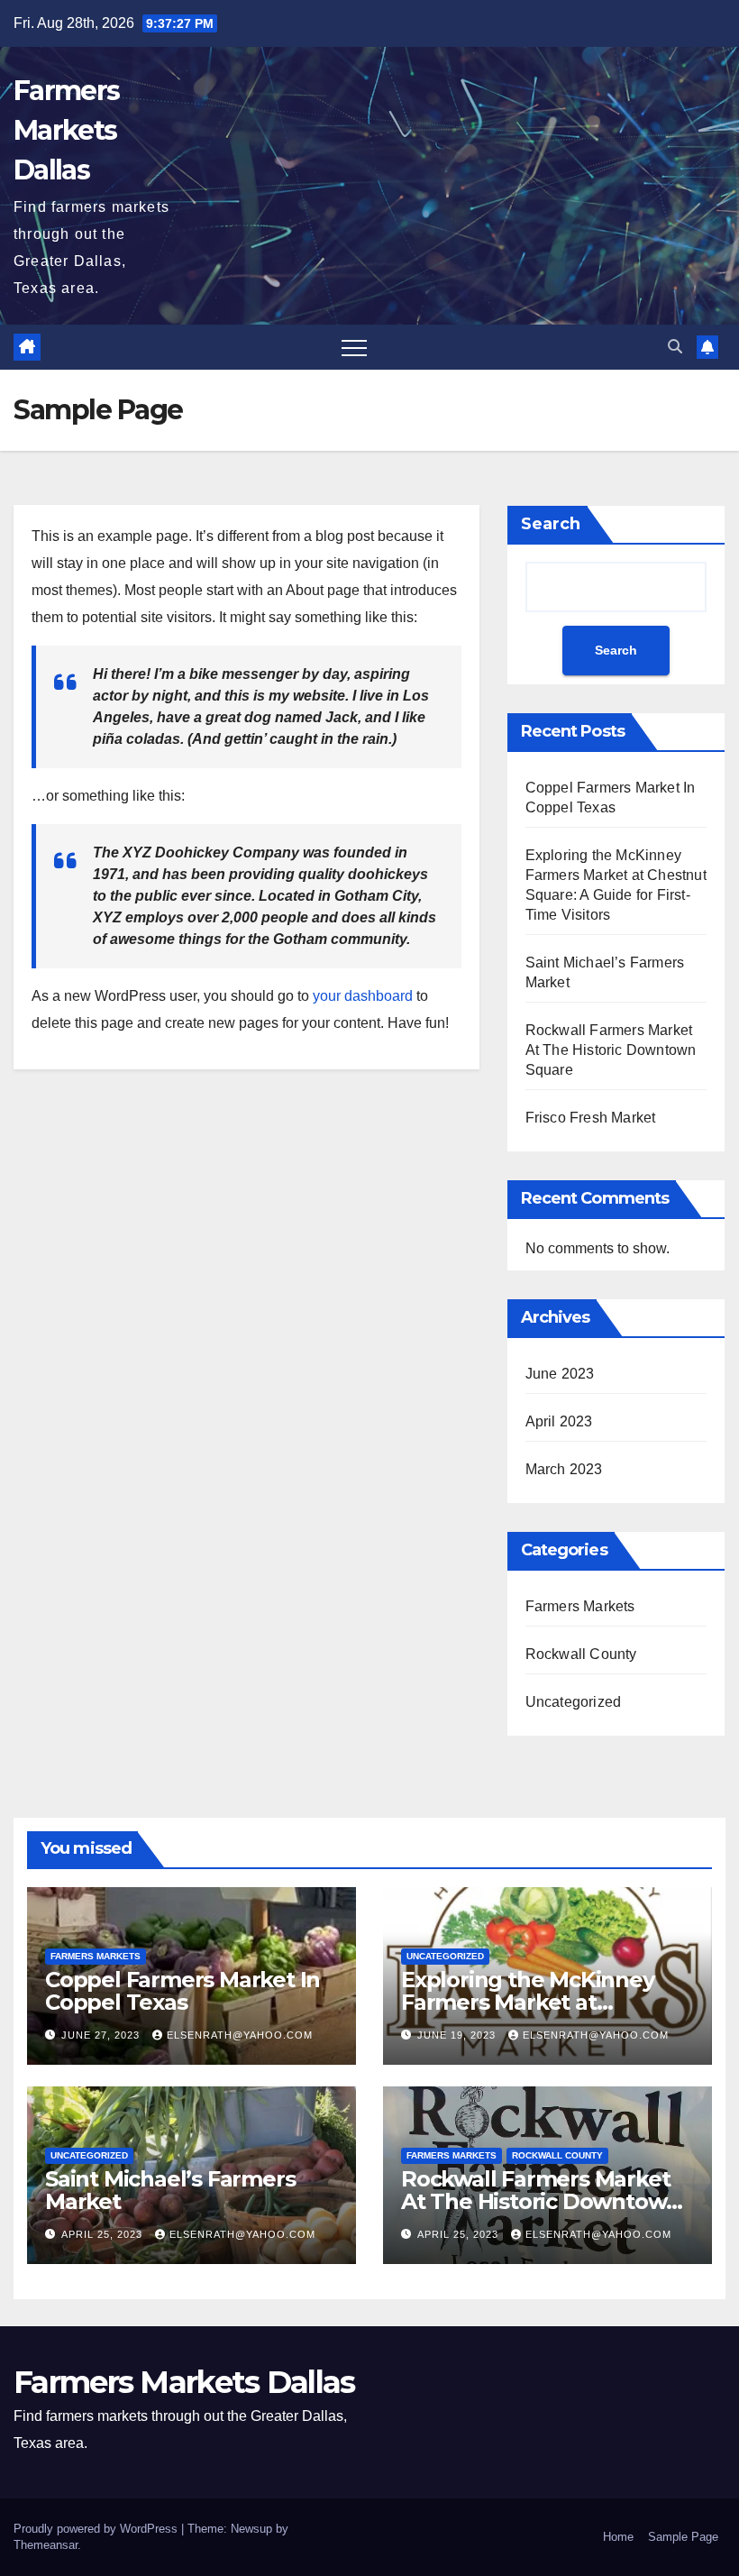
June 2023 (560, 1374)
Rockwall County (581, 1654)
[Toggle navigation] (354, 347)
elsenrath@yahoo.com (240, 2035)
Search (551, 524)
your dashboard (363, 996)
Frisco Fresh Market (591, 1118)
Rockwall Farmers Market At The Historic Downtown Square (611, 1050)
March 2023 (564, 1469)
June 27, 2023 (102, 2035)
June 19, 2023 (458, 2035)
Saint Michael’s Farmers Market (170, 2190)
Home (618, 2537)
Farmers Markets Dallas (66, 130)
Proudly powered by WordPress (97, 2529)
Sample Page (683, 2537)
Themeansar (46, 2545)
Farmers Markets (580, 1606)
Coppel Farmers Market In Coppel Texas (182, 1991)
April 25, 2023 (104, 2234)
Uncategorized (574, 1702)
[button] (675, 347)
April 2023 (559, 1421)
